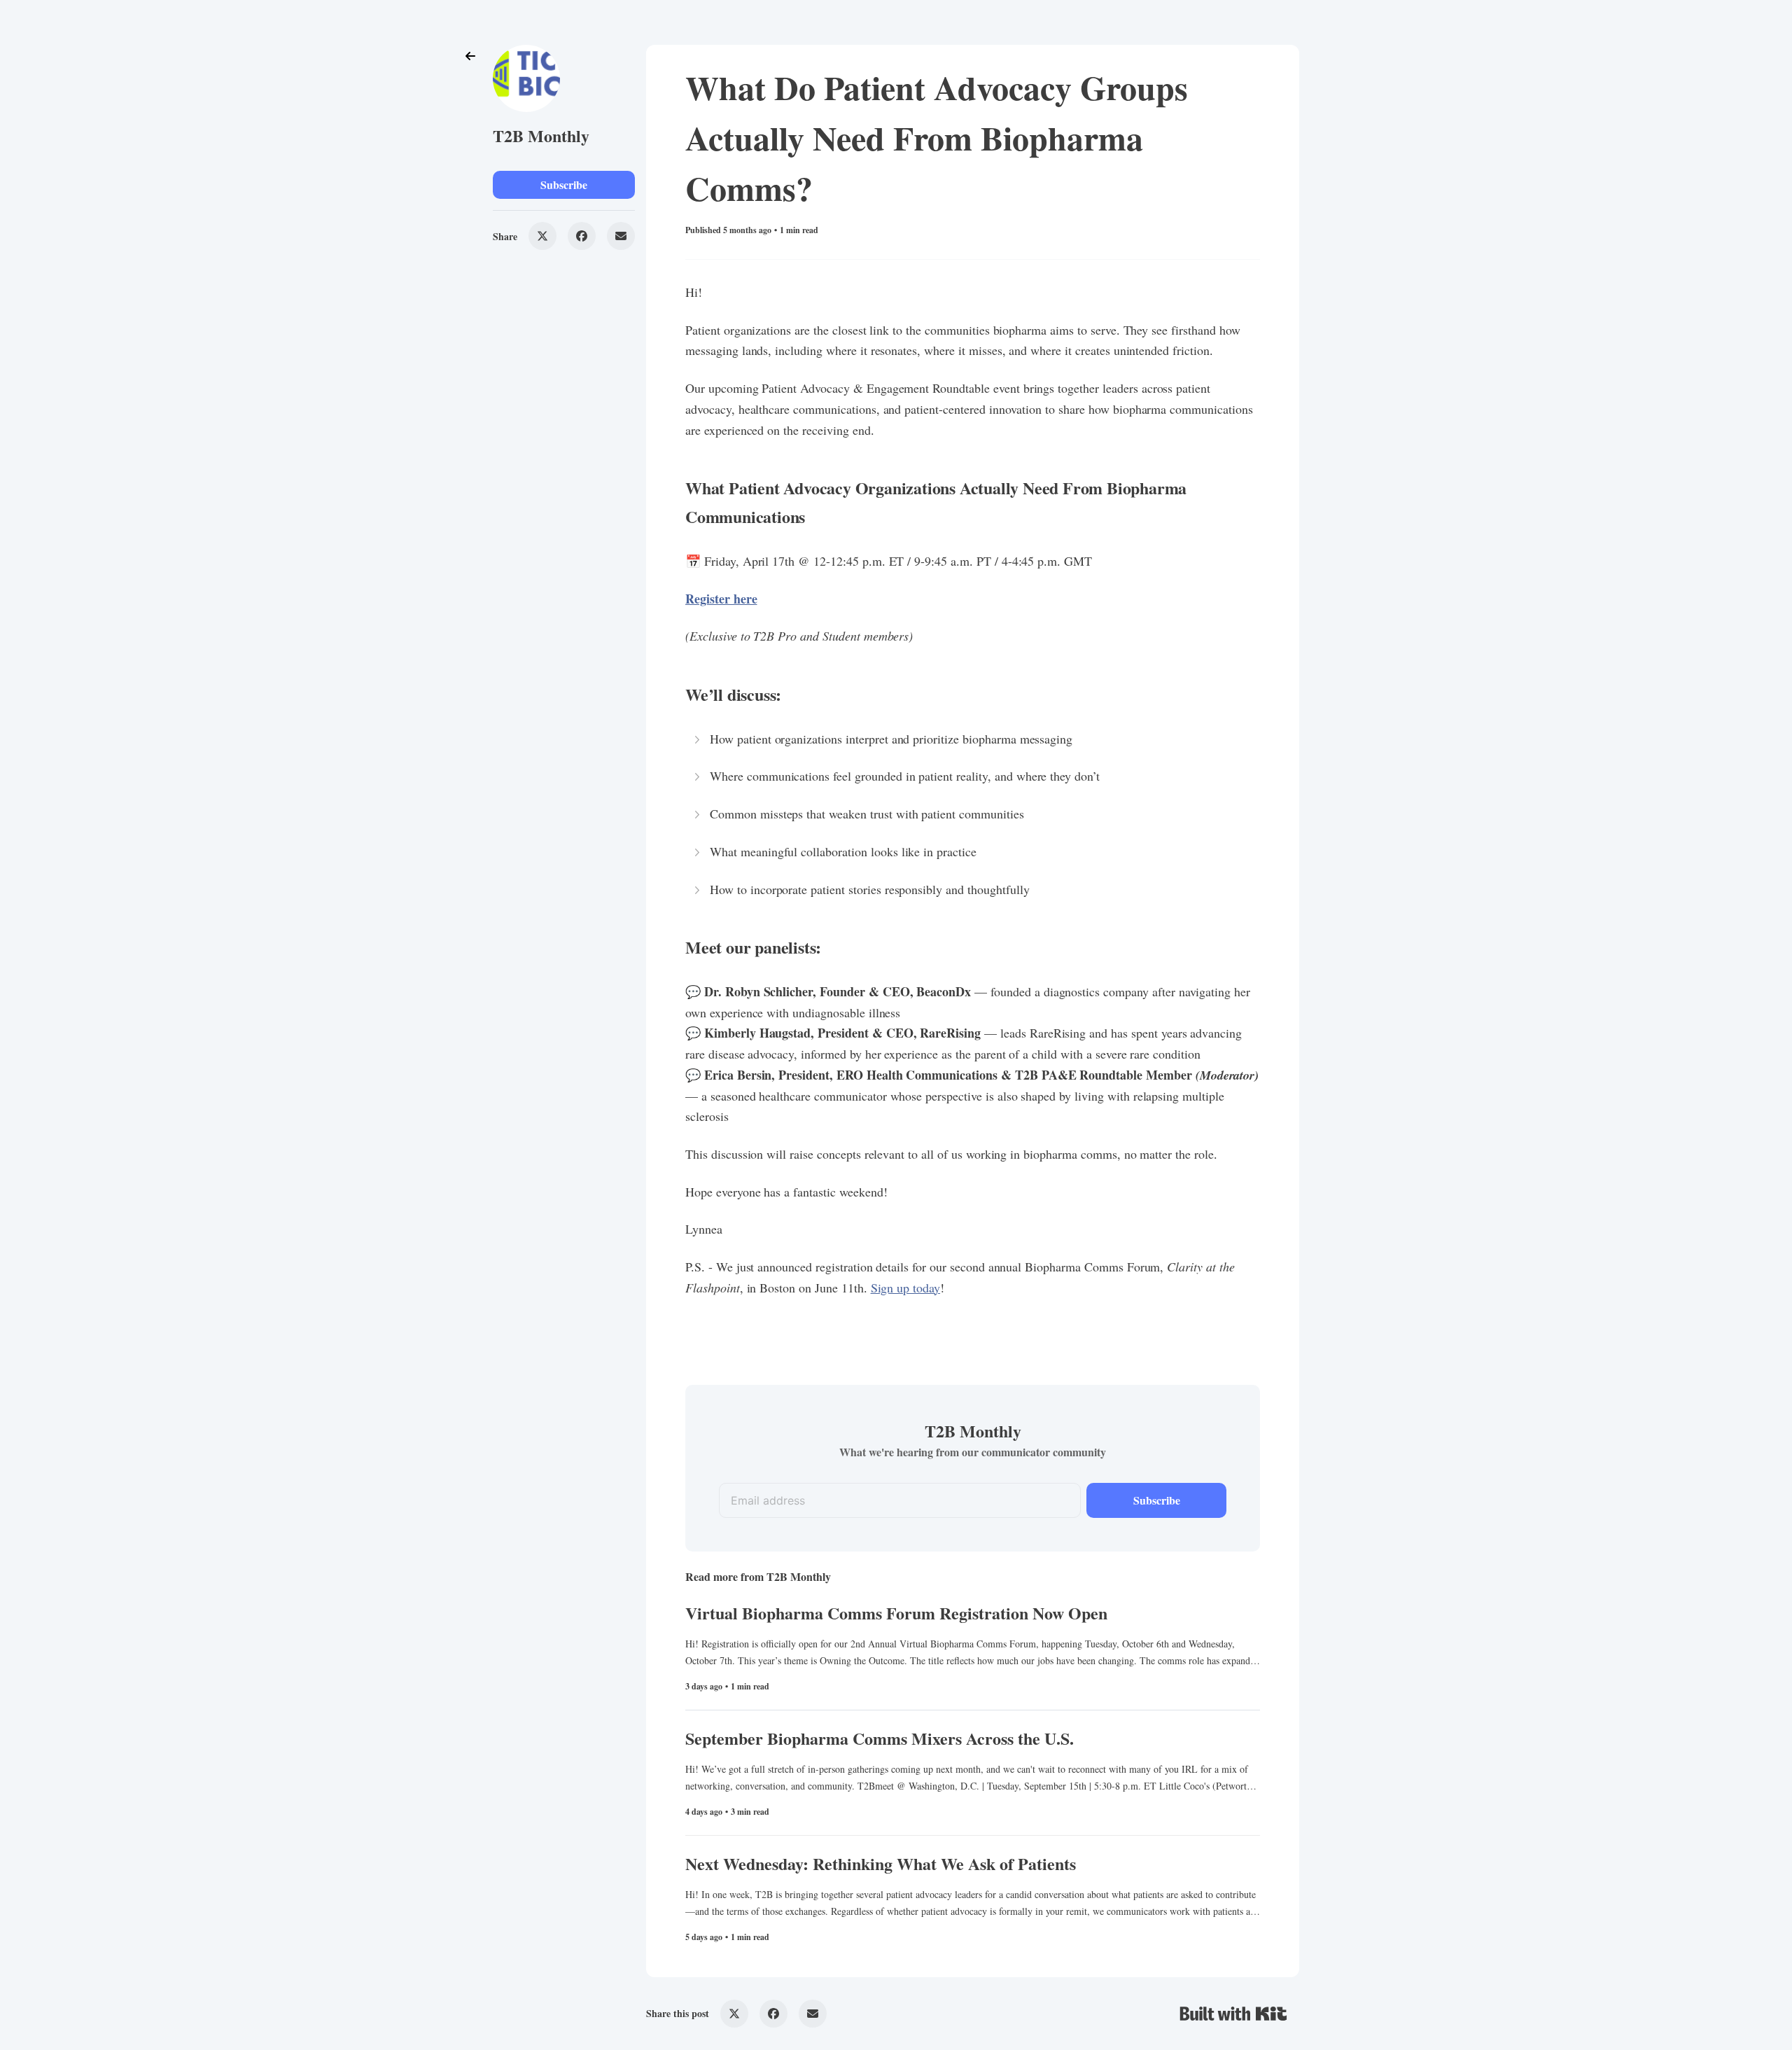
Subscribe (564, 184)
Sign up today (905, 1288)
